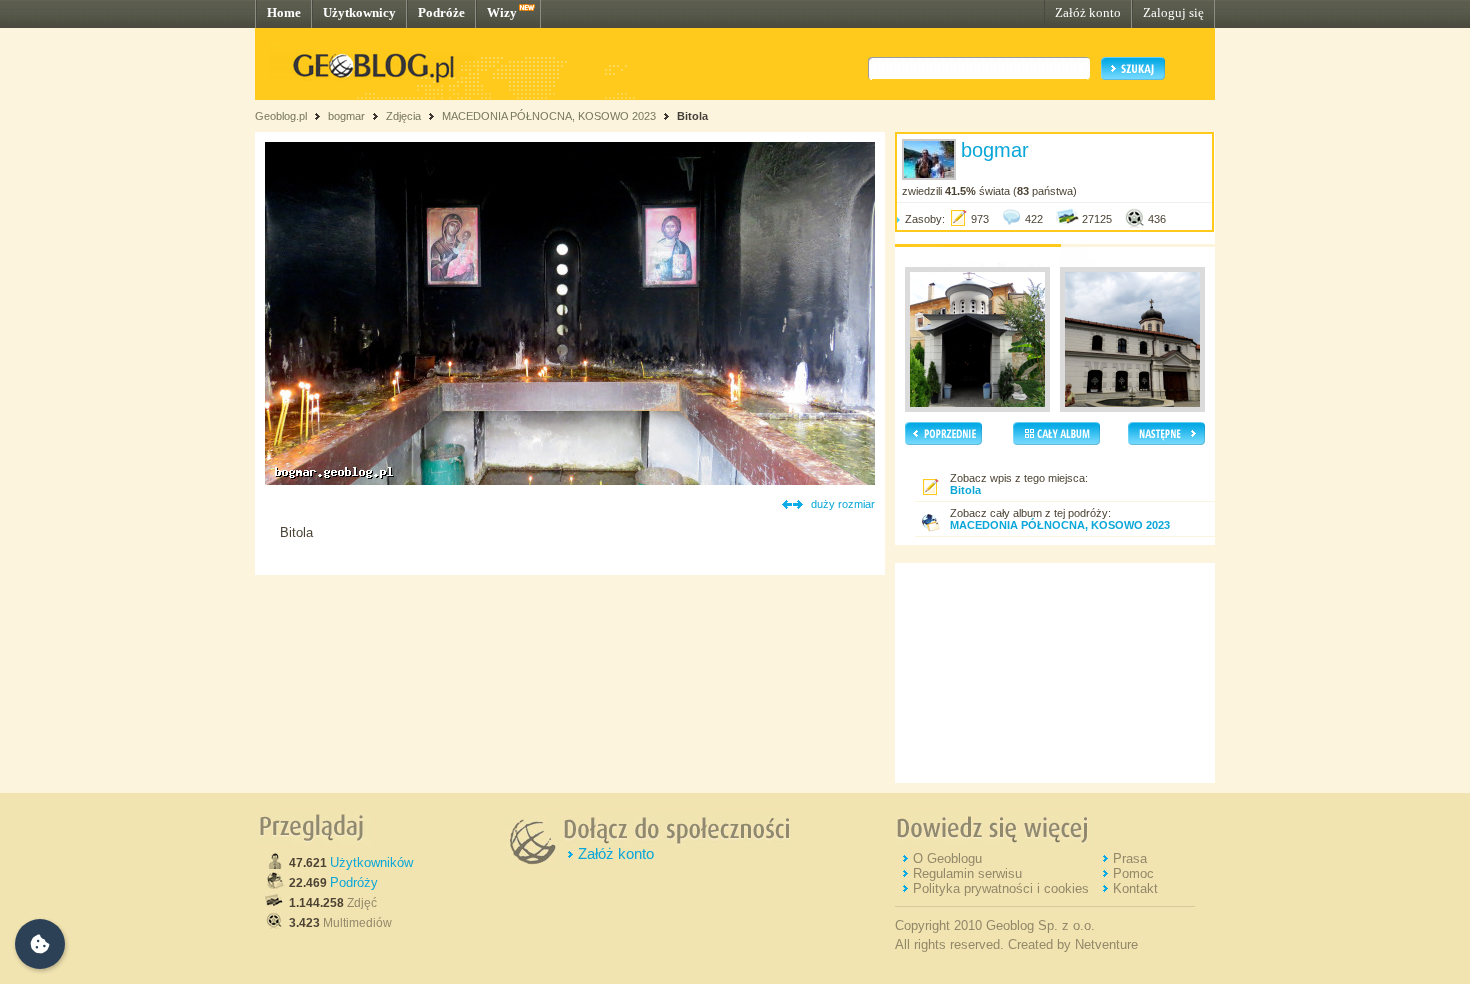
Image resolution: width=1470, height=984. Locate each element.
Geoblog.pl (281, 116)
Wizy (502, 12)
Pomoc (1133, 873)
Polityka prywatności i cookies (1001, 888)
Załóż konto (1088, 12)
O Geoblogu (947, 858)
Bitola (692, 116)
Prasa (1130, 858)
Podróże (441, 12)
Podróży (354, 882)
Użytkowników (371, 862)
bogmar (346, 116)
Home (284, 12)
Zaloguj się (1173, 12)
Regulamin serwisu (967, 873)
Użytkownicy (359, 12)
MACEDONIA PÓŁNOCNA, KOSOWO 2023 (549, 116)
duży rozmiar (843, 504)
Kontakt (1135, 888)
